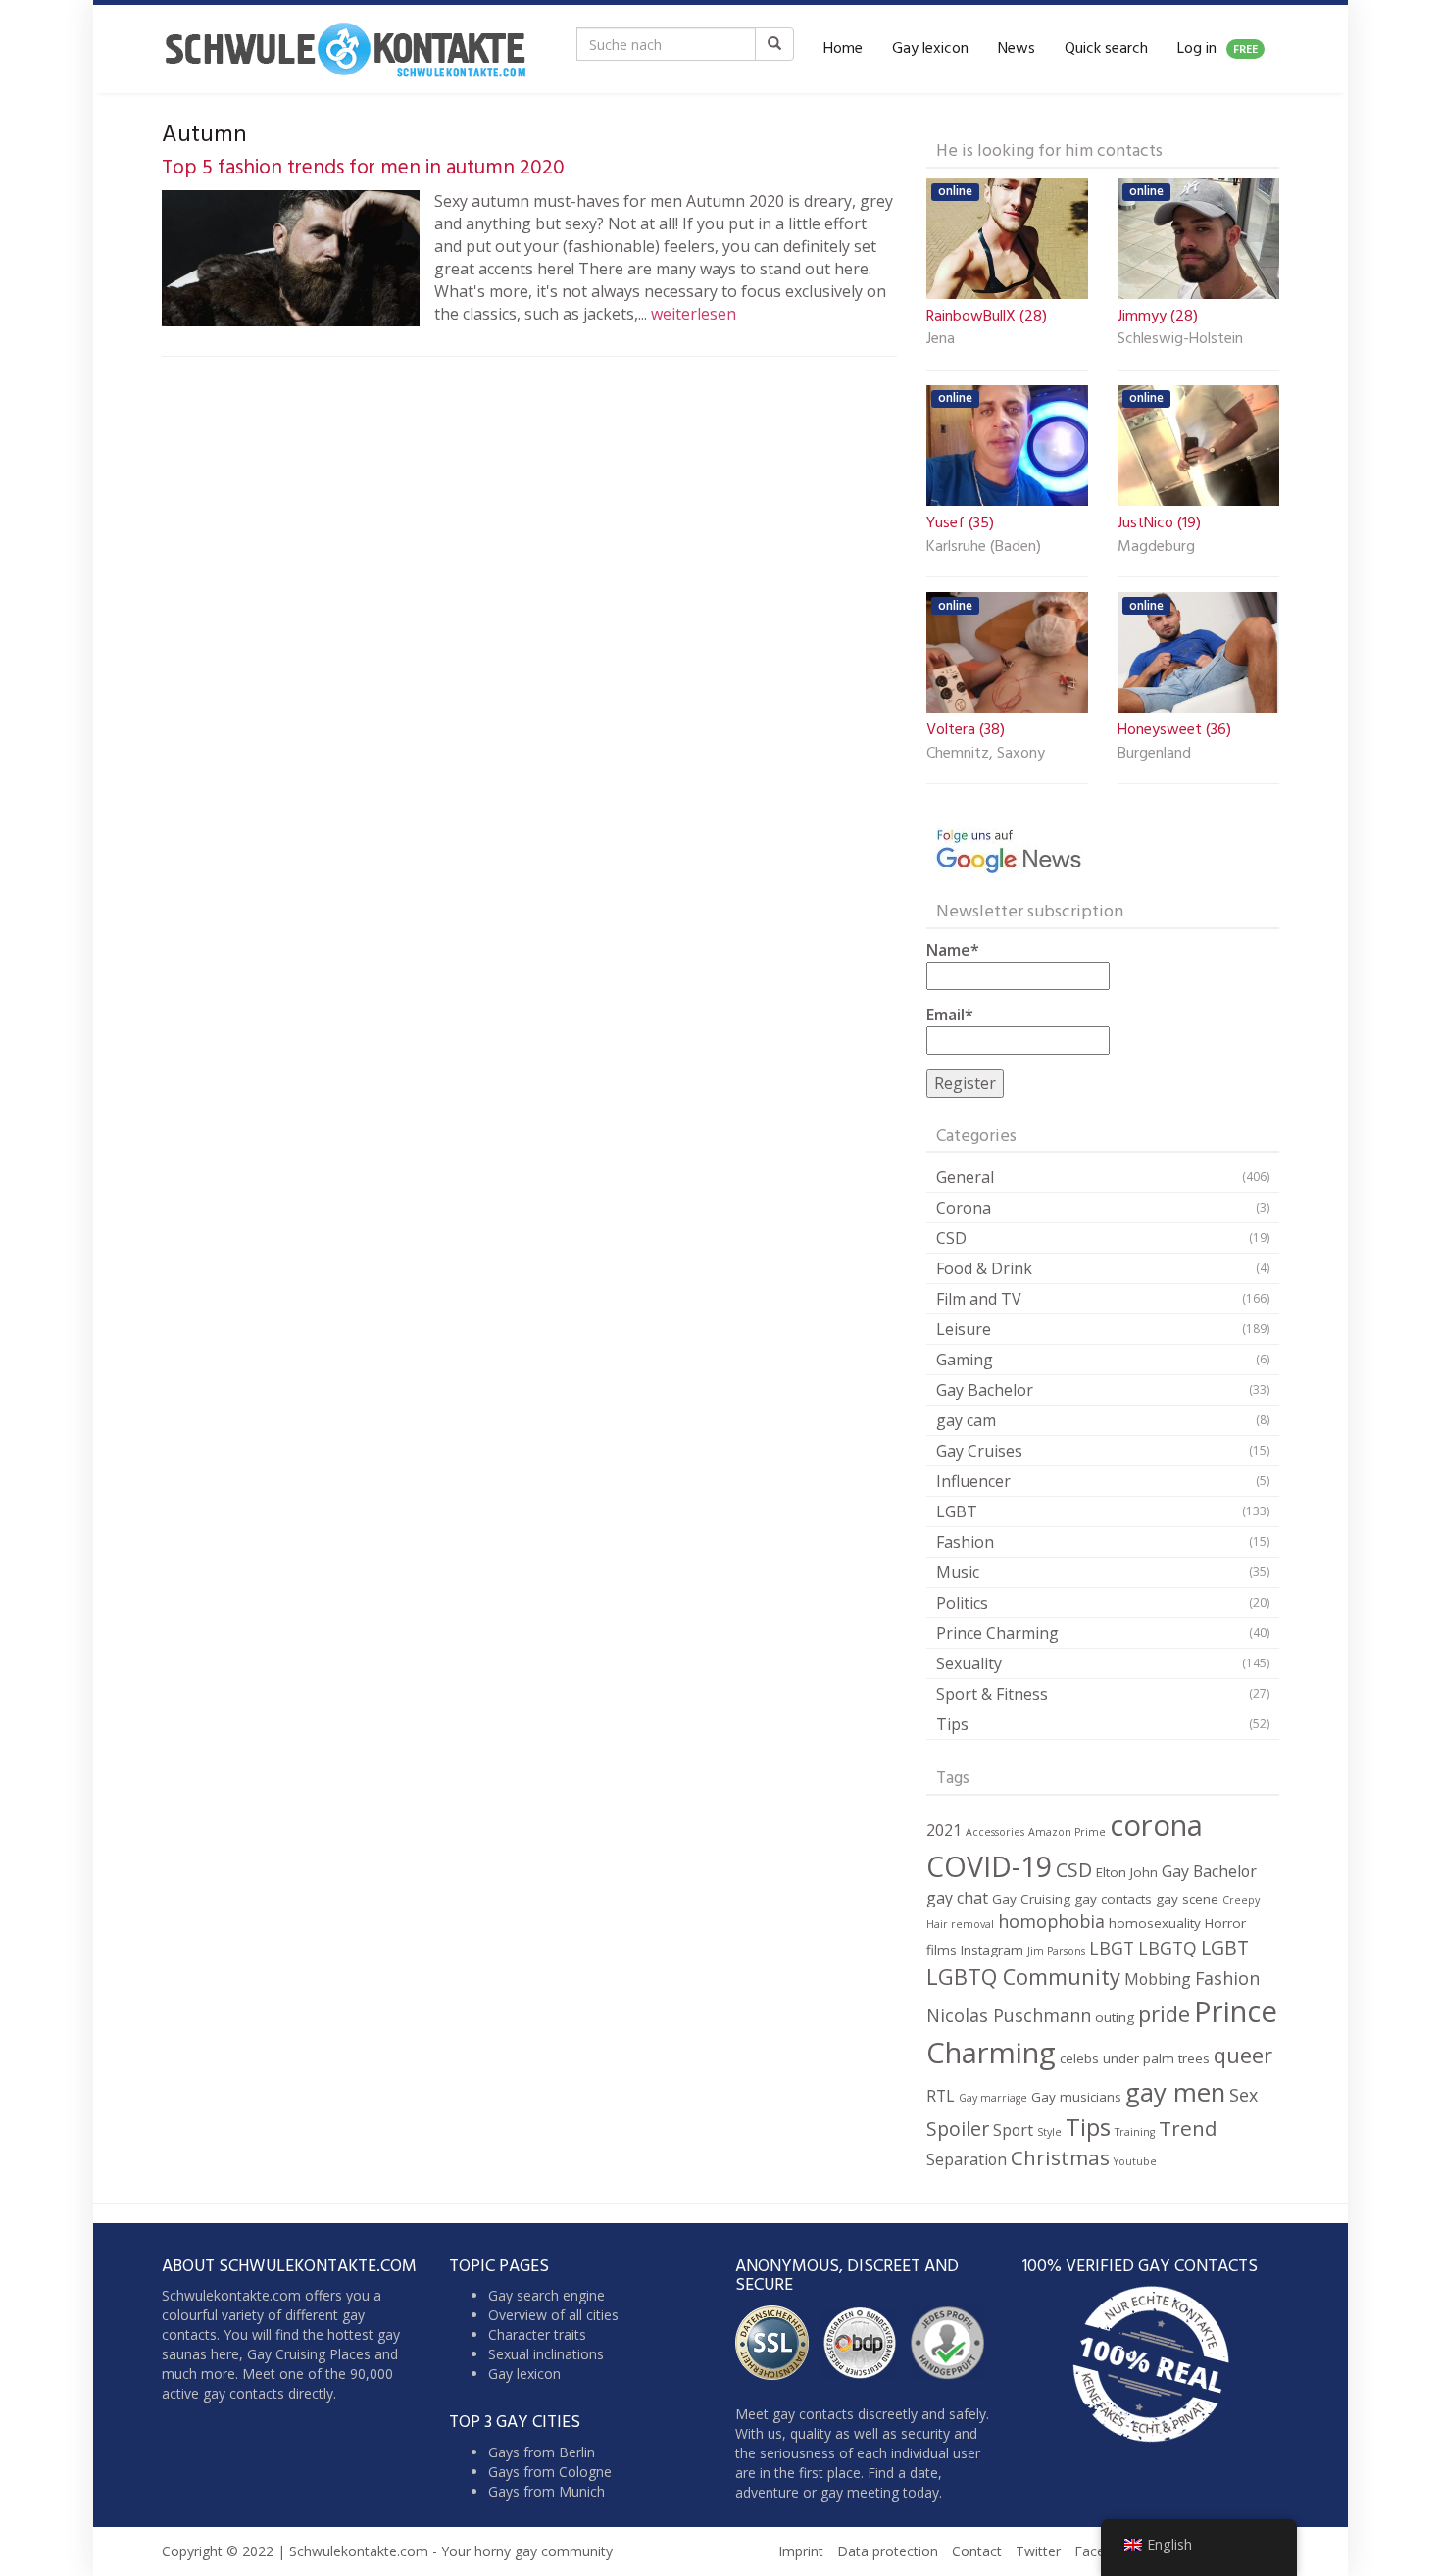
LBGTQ (1168, 1948)
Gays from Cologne (550, 2472)
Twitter (1038, 2551)
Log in (1217, 49)
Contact (977, 2551)
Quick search (1106, 49)
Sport (1013, 2130)
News (1017, 49)
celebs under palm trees (1135, 2058)
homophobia (1051, 1921)
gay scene (1187, 1899)
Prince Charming (997, 1633)
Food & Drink (984, 1268)
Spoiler (958, 2129)
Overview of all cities (553, 2315)
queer (1243, 2055)
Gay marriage (993, 2098)
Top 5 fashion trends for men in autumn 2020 (363, 168)
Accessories (995, 1832)
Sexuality (969, 1663)
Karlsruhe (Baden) (984, 548)
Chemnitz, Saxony (986, 755)
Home (843, 49)
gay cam (966, 1420)
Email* (950, 1015)
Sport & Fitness (992, 1694)
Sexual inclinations (546, 2354)
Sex (1243, 2095)
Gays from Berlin (542, 2452)
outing (1115, 2017)
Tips (952, 1724)
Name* (953, 950)
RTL (941, 2096)
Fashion (965, 1542)
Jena (941, 340)
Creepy (1241, 1900)
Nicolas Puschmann (1009, 2015)
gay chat (957, 1898)
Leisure (964, 1329)
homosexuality (1155, 1923)
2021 (944, 1830)
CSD (951, 1238)
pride (1164, 2014)
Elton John (1127, 1872)
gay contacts (1113, 1899)
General (965, 1177)
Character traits (537, 2334)
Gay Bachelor (985, 1390)
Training (1135, 2132)
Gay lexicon (930, 49)
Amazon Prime (1067, 1832)
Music (958, 1572)
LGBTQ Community (1023, 1977)
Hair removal (960, 1924)
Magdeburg (1156, 548)
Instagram (992, 1950)
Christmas (1060, 2157)
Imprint (801, 2551)
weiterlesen (694, 314)
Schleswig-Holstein (1180, 340)
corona (1156, 1825)
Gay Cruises (979, 1451)
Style (1049, 2132)
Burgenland (1154, 755)
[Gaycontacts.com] (345, 49)
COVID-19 (989, 1866)
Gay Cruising (1031, 1899)
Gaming (965, 1360)
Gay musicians (1076, 2097)
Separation (967, 2159)
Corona (964, 1208)
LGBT (957, 1511)
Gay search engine (547, 2295)
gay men (1175, 2092)
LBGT (1112, 1948)
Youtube (1135, 2161)
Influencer (973, 1481)
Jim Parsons (1056, 1951)
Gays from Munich (547, 2491)
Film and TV (979, 1299)
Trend (1188, 2128)
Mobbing (1158, 1979)
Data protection (888, 2551)
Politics (962, 1603)
